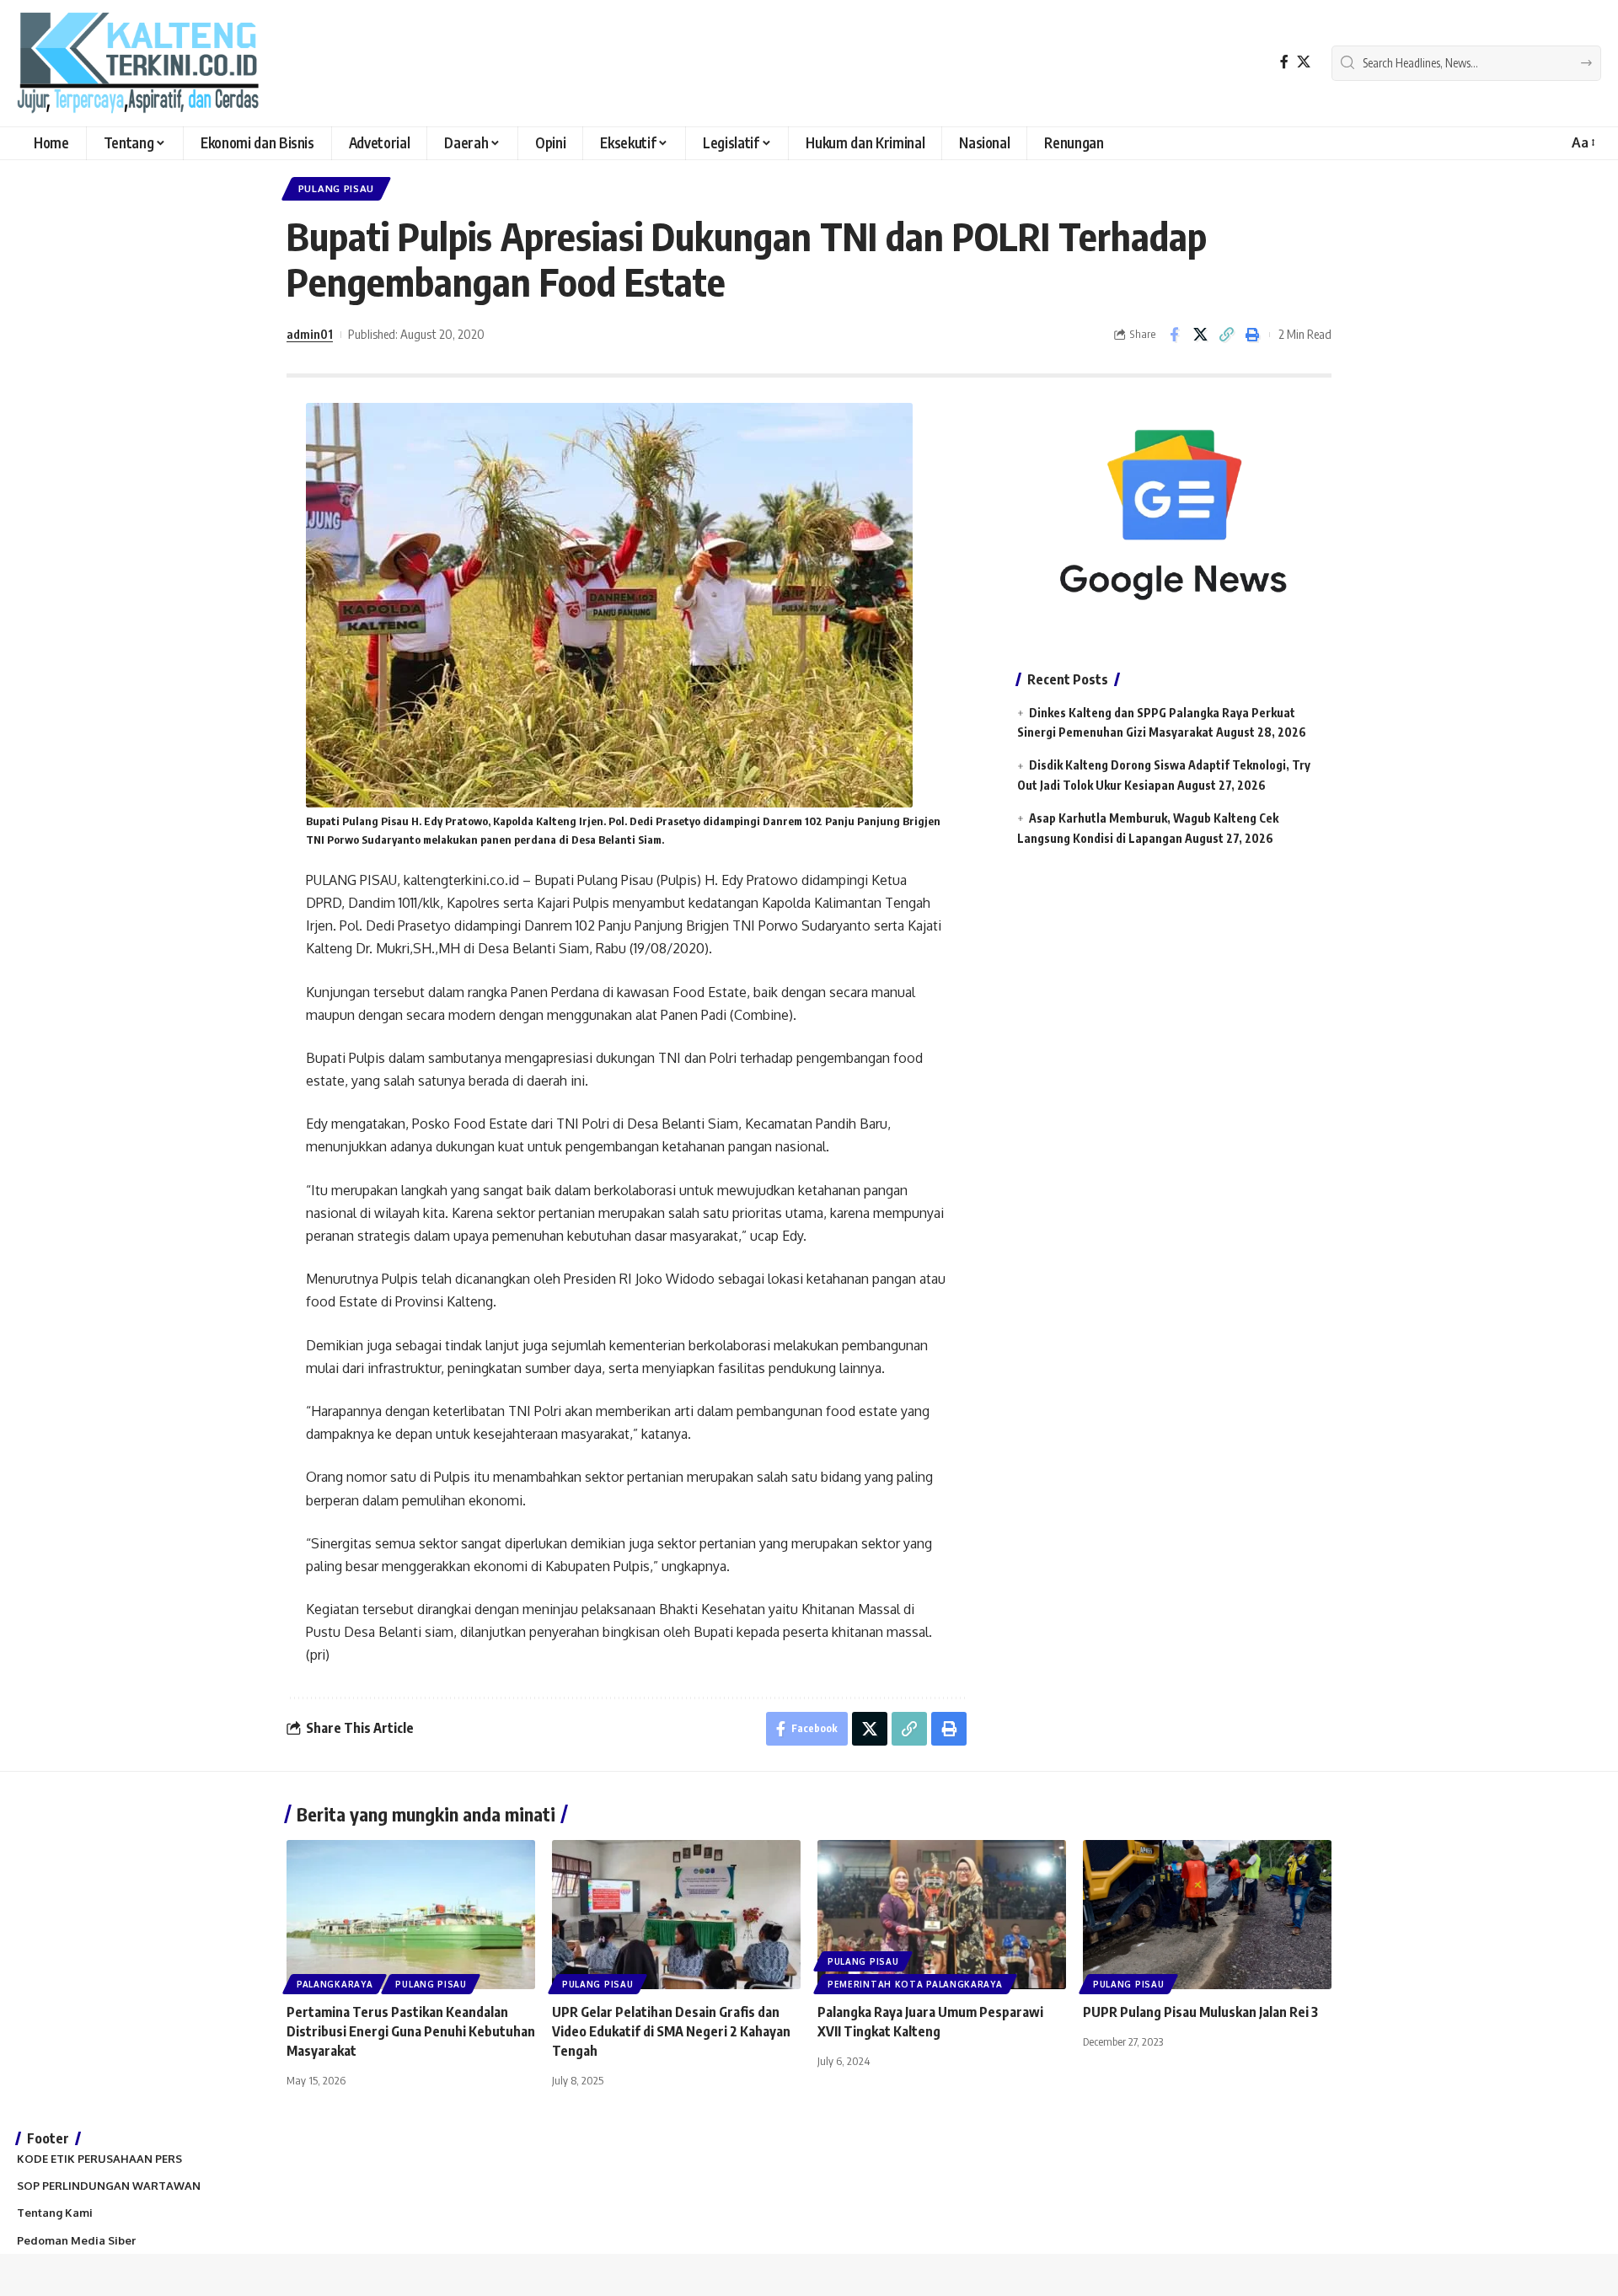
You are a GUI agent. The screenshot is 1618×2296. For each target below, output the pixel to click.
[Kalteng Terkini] (138, 63)
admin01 (310, 334)
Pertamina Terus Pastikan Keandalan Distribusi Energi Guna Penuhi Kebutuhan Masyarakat (411, 2031)
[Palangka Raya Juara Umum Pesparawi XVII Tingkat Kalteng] (942, 1915)
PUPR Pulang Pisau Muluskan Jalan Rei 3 (1200, 2012)
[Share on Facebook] (1174, 335)
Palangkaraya (335, 1984)
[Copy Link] (1226, 335)
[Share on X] (1200, 335)
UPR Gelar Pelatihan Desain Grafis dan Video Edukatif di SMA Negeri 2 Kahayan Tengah (671, 2031)
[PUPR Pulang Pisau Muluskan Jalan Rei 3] (1207, 1915)
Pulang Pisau (336, 188)
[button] (1582, 143)
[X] (1304, 62)
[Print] (1252, 335)
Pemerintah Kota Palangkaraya (915, 1984)
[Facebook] (1284, 62)
